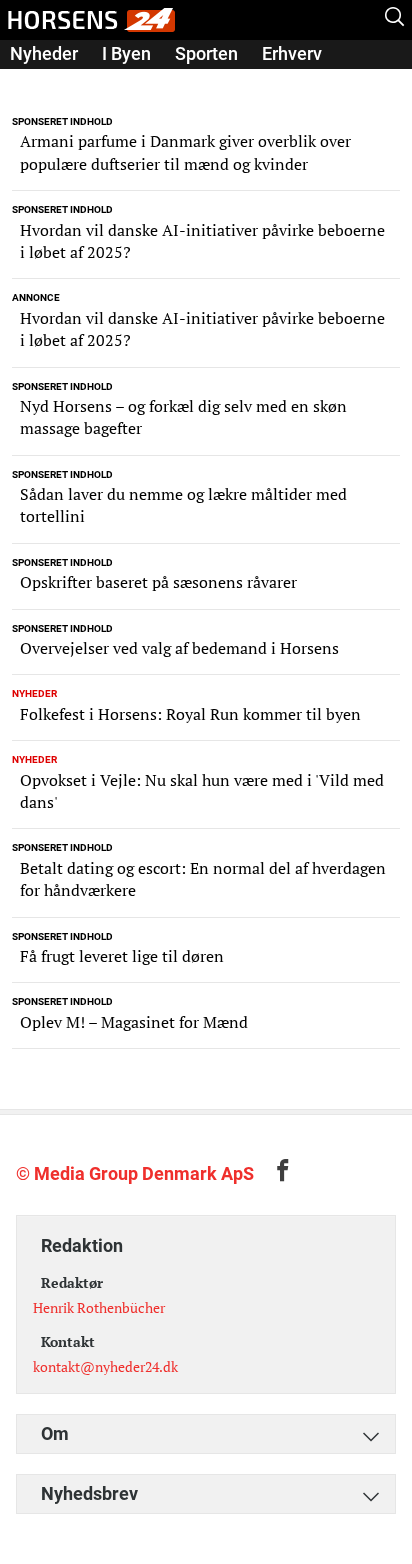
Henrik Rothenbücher (99, 1307)
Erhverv (292, 53)
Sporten (206, 53)
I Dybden (45, 81)
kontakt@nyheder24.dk (105, 1366)
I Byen (126, 53)
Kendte (132, 81)
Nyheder (44, 53)
